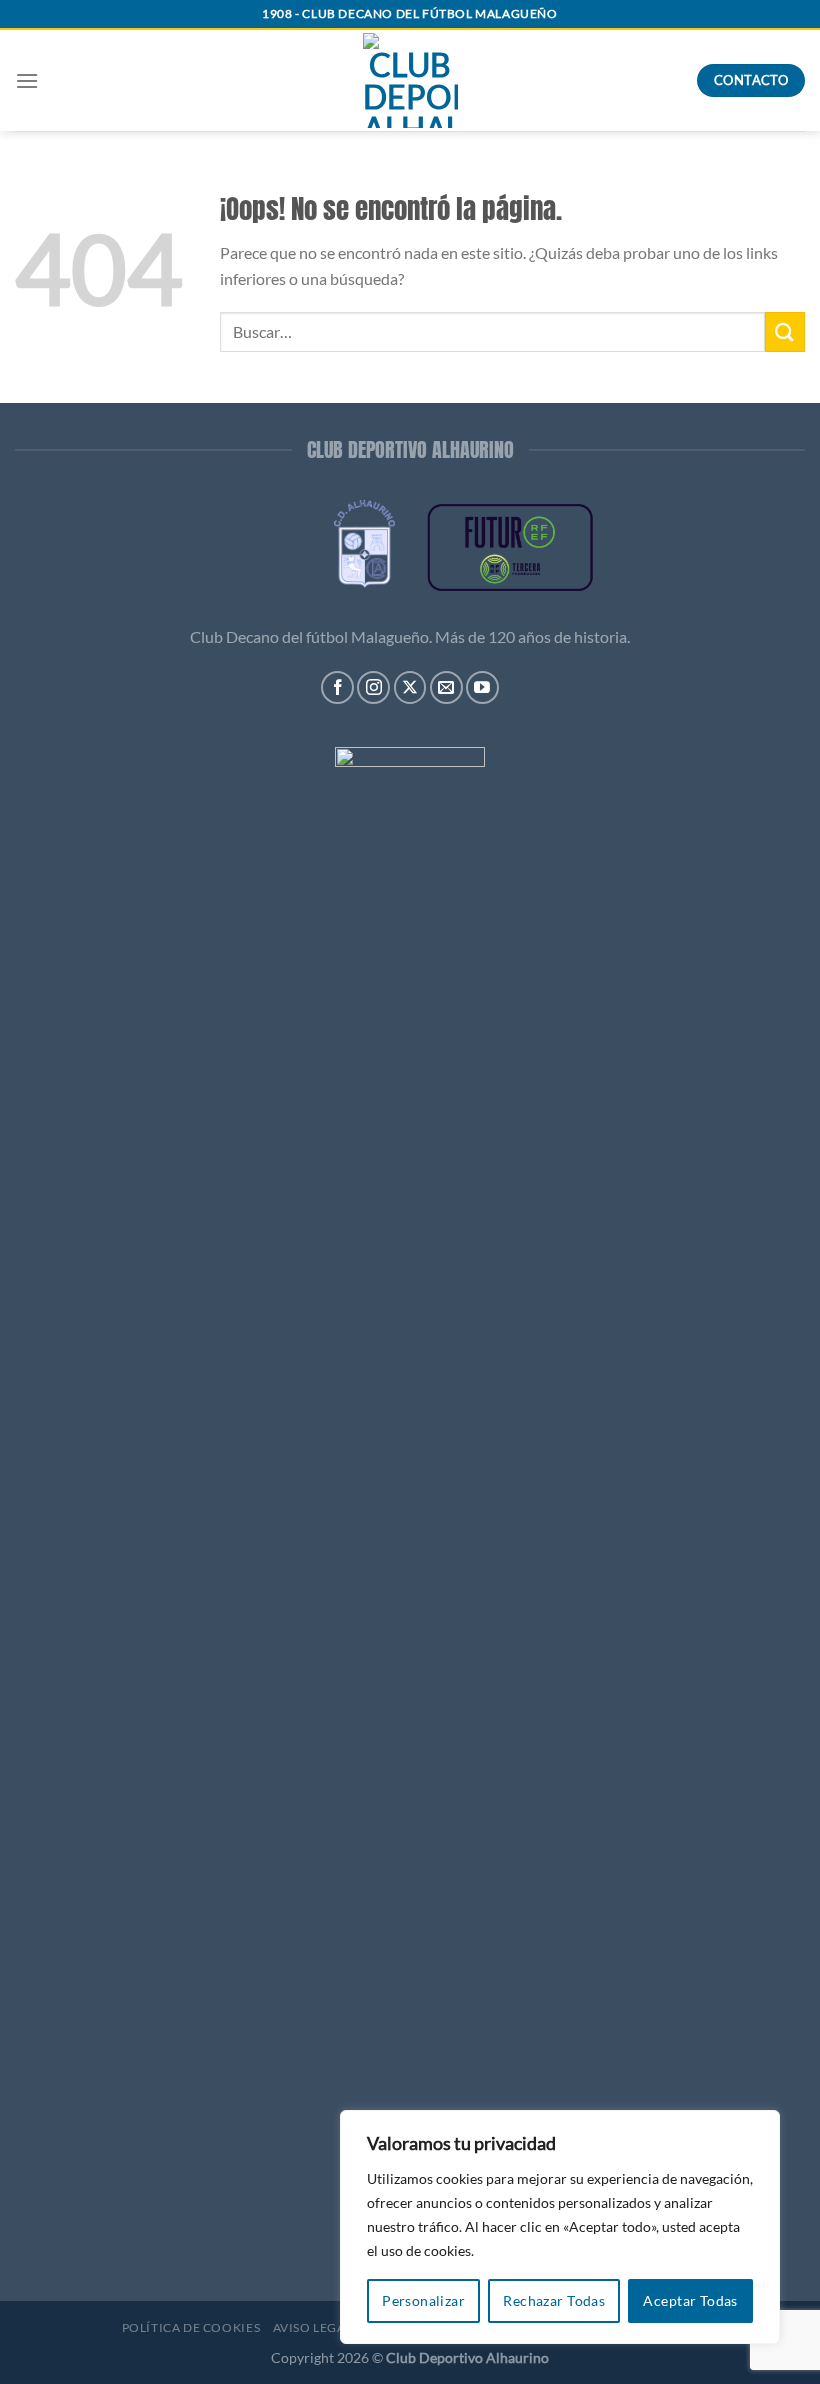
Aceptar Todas (690, 2300)
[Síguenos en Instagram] (373, 687)
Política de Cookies (191, 2327)
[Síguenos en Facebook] (337, 687)
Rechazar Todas (554, 2300)
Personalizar (423, 2300)
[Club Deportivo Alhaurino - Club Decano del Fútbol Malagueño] (410, 80)
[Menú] (27, 80)
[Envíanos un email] (446, 687)
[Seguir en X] (410, 687)
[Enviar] (785, 331)
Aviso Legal (313, 2327)
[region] (560, 2227)
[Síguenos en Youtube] (482, 687)
